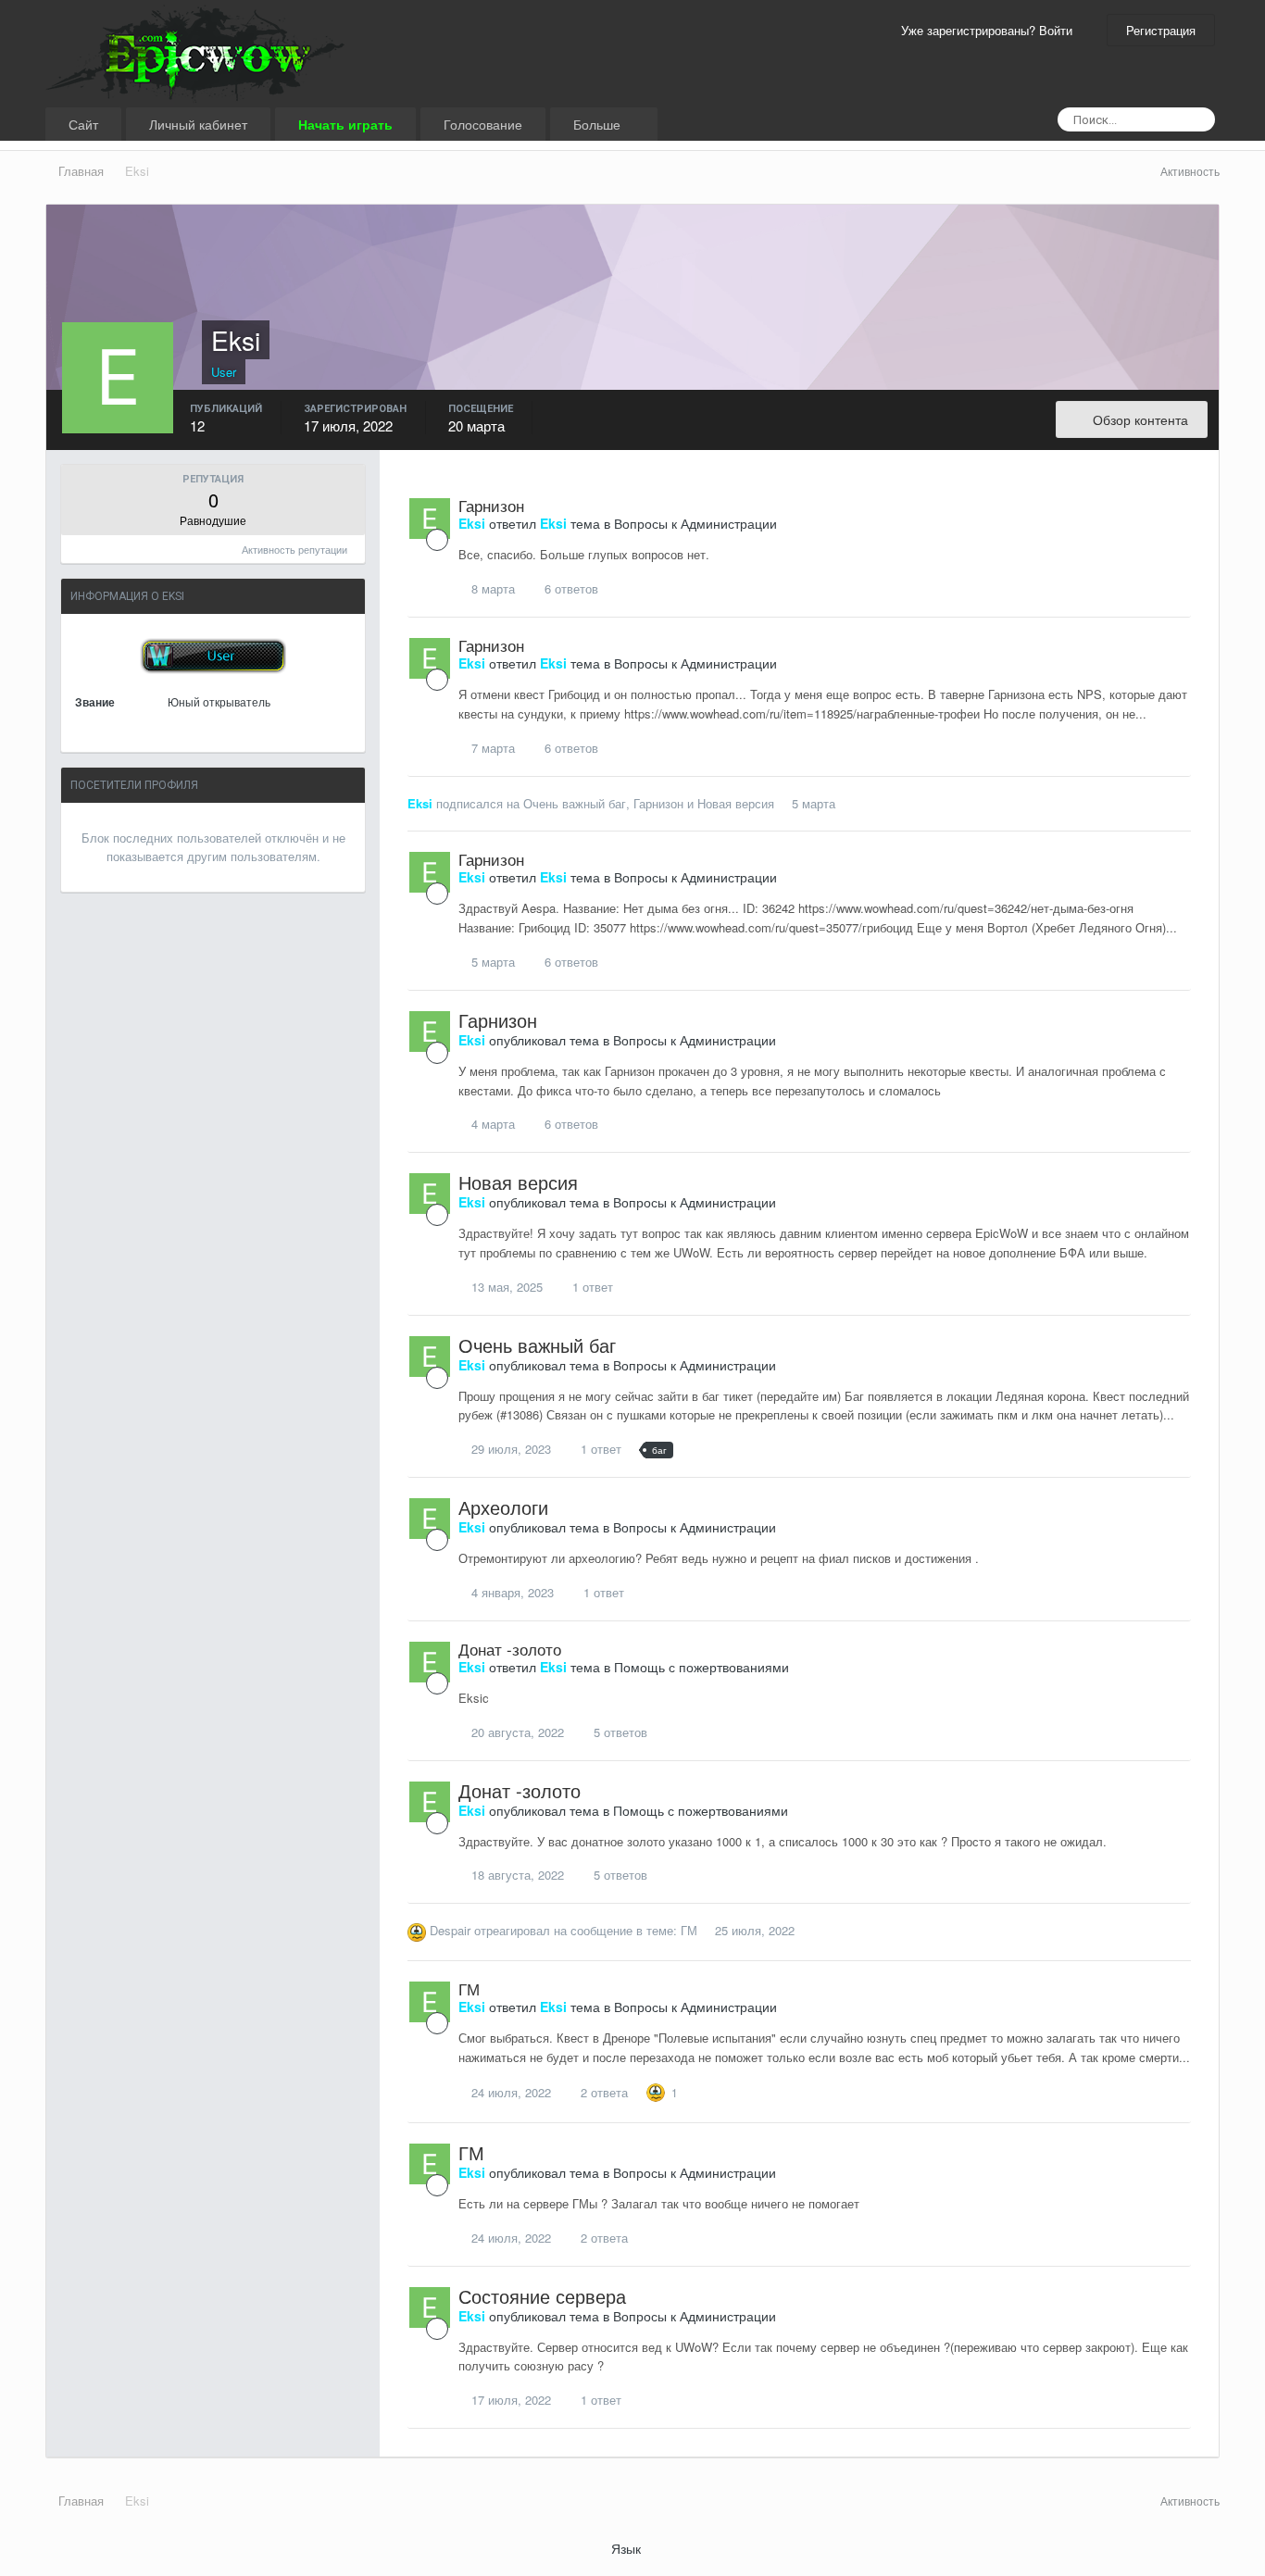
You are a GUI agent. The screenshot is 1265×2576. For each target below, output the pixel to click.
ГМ (689, 1930)
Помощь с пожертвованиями (701, 1667)
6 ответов (570, 588)
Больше (599, 124)
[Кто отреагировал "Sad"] (656, 2090)
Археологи (503, 1507)
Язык (628, 2548)
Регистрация (1161, 30)
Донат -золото (510, 1649)
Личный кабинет (198, 124)
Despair (450, 1930)
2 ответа (602, 2092)
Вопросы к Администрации (695, 523)
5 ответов (619, 1732)
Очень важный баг (575, 803)
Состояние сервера (542, 2296)
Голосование (483, 124)
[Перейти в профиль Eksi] (430, 519)
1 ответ (591, 1287)
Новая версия (736, 803)
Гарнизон (491, 505)
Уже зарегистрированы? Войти (990, 30)
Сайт (83, 124)
